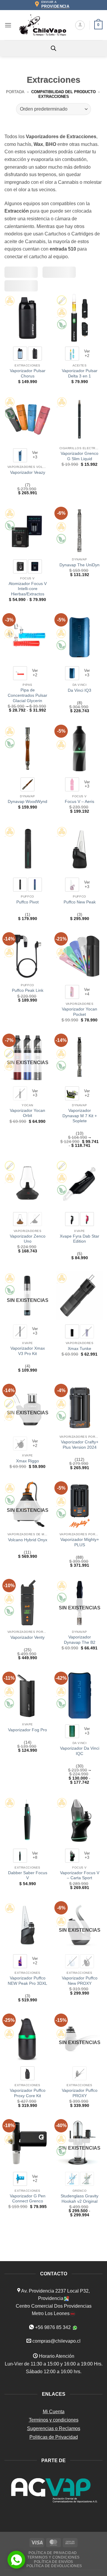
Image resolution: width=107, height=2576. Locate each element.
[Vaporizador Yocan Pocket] (80, 956)
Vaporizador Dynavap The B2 (80, 1640)
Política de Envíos (53, 2562)
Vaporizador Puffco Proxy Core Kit (28, 2093)
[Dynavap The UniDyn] (80, 531)
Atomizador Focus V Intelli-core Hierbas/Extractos (28, 589)
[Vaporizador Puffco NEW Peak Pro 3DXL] (27, 1925)
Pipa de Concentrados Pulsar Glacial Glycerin (27, 695)
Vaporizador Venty (27, 1637)
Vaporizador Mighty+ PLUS (80, 1542)
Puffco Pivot (27, 902)
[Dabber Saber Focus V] (27, 1820)
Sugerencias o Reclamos (54, 2428)
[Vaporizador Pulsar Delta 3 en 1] (80, 318)
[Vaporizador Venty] (27, 1603)
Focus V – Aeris (80, 802)
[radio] (20, 354)
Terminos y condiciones (54, 2420)
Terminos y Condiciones (53, 2557)
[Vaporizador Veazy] (27, 419)
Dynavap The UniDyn (80, 565)
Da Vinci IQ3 (80, 690)
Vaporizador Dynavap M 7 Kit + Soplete (80, 1116)
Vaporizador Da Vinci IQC (80, 1751)
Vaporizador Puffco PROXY (80, 2093)
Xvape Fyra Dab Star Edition (80, 1239)
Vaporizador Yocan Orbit (27, 1113)
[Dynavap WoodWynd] (27, 749)
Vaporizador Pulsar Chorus (28, 373)
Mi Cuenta (54, 2412)
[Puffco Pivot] (27, 849)
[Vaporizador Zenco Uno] (27, 1183)
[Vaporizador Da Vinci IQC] (80, 1696)
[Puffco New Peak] (80, 849)
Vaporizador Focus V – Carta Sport (80, 1876)
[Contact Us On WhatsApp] (16, 2560)
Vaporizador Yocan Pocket (80, 1012)
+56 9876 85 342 (53, 2327)
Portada (15, 92)
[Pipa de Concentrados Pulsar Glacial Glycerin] (27, 637)
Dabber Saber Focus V (28, 1876)
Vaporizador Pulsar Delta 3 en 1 (80, 373)
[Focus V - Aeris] (80, 749)
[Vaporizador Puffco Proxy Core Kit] (27, 2038)
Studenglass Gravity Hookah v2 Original (80, 2199)
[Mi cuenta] (80, 25)
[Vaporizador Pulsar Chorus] (27, 318)
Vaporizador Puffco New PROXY (80, 1981)
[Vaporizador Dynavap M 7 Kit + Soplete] (80, 1058)
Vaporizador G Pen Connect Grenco (28, 2199)
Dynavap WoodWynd (27, 802)
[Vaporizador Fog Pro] (27, 1696)
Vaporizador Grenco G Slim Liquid (80, 456)
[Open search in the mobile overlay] (53, 48)
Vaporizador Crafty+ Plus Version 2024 (80, 1445)
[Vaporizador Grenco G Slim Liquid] (80, 419)
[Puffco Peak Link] (27, 956)
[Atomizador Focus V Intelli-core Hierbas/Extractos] (27, 531)
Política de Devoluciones (54, 2566)
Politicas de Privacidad (54, 2437)
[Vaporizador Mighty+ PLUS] (80, 1505)
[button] (8, 25)
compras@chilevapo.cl (56, 2341)
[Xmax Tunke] (80, 1295)
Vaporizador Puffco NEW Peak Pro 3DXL (27, 1981)
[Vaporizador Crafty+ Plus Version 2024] (80, 1408)
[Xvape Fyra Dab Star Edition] (80, 1183)
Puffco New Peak (80, 902)
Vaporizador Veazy (28, 472)
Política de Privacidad (53, 2553)
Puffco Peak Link (28, 990)
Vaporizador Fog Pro (27, 1730)
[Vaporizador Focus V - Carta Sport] (80, 1820)
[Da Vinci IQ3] (80, 637)
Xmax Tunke (80, 1349)
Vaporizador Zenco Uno (28, 1239)
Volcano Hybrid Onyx (28, 1540)
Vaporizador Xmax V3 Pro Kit (28, 1351)
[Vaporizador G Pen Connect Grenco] (27, 2143)
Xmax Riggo (27, 1461)
